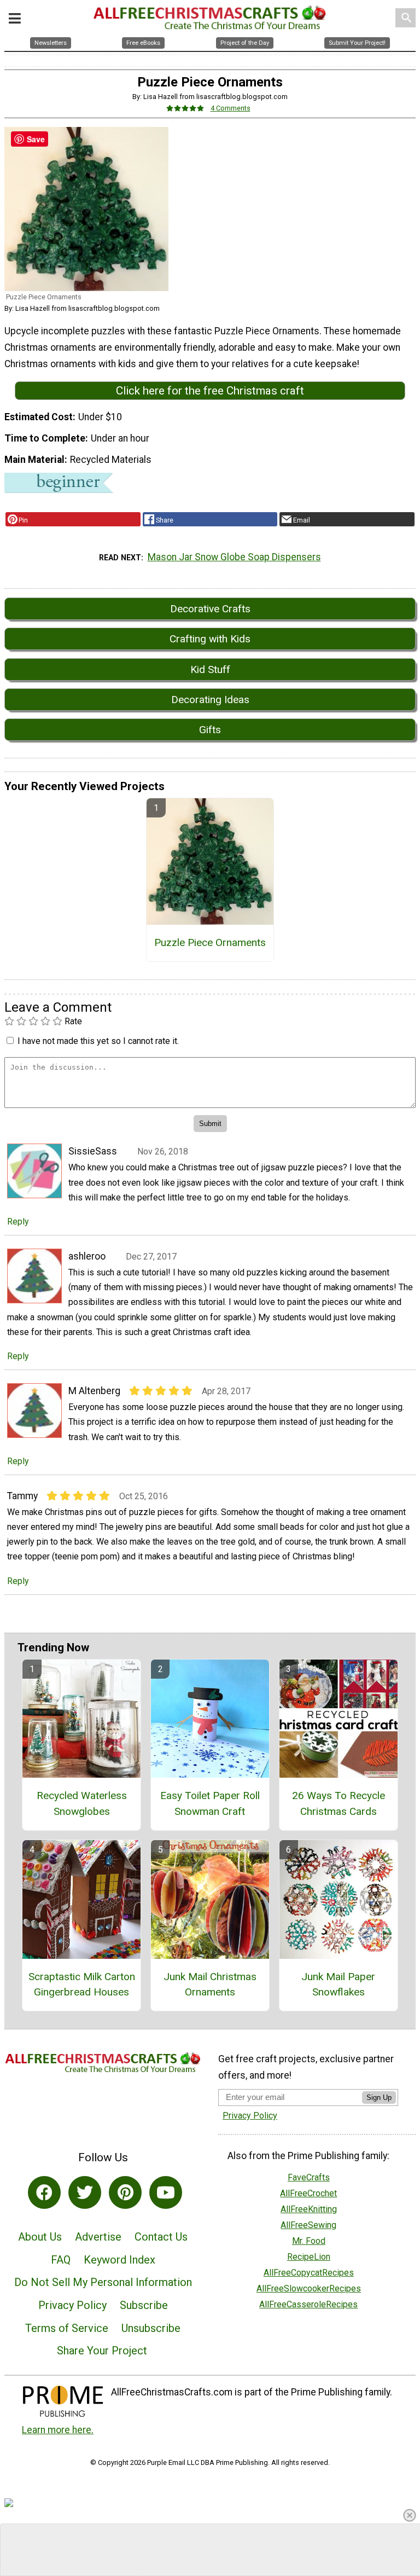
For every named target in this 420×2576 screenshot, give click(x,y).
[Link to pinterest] (125, 2192)
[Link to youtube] (166, 2192)
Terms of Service (67, 2328)
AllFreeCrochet (308, 2193)
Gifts (210, 730)
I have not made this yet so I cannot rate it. (98, 1041)
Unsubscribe (151, 2328)
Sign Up (379, 2098)
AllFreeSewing (308, 2225)
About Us (40, 2237)
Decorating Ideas (210, 700)
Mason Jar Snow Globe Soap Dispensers (234, 557)
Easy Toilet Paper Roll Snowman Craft (210, 1803)
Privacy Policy (72, 2305)
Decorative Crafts (210, 609)
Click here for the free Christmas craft (210, 391)
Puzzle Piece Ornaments (210, 942)
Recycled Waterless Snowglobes (82, 1803)
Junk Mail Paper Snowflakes (338, 1985)
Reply (18, 1222)
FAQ (61, 2260)
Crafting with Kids (210, 639)
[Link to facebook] (44, 2192)
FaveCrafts (309, 2177)
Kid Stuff (210, 669)
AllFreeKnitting (309, 2209)
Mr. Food (309, 2241)
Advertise (98, 2237)
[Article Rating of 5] (185, 108)
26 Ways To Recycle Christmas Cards (339, 1803)
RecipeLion (309, 2257)
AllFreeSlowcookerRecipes (309, 2288)
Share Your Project (102, 2351)
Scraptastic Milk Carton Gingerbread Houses (82, 1985)
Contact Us (161, 2237)
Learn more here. (58, 2430)
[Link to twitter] (85, 2192)
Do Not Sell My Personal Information (103, 2282)
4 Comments (231, 108)
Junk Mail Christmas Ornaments (210, 1985)
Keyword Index (119, 2260)
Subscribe (144, 2305)
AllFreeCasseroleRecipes (308, 2304)
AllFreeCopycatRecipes (309, 2273)
